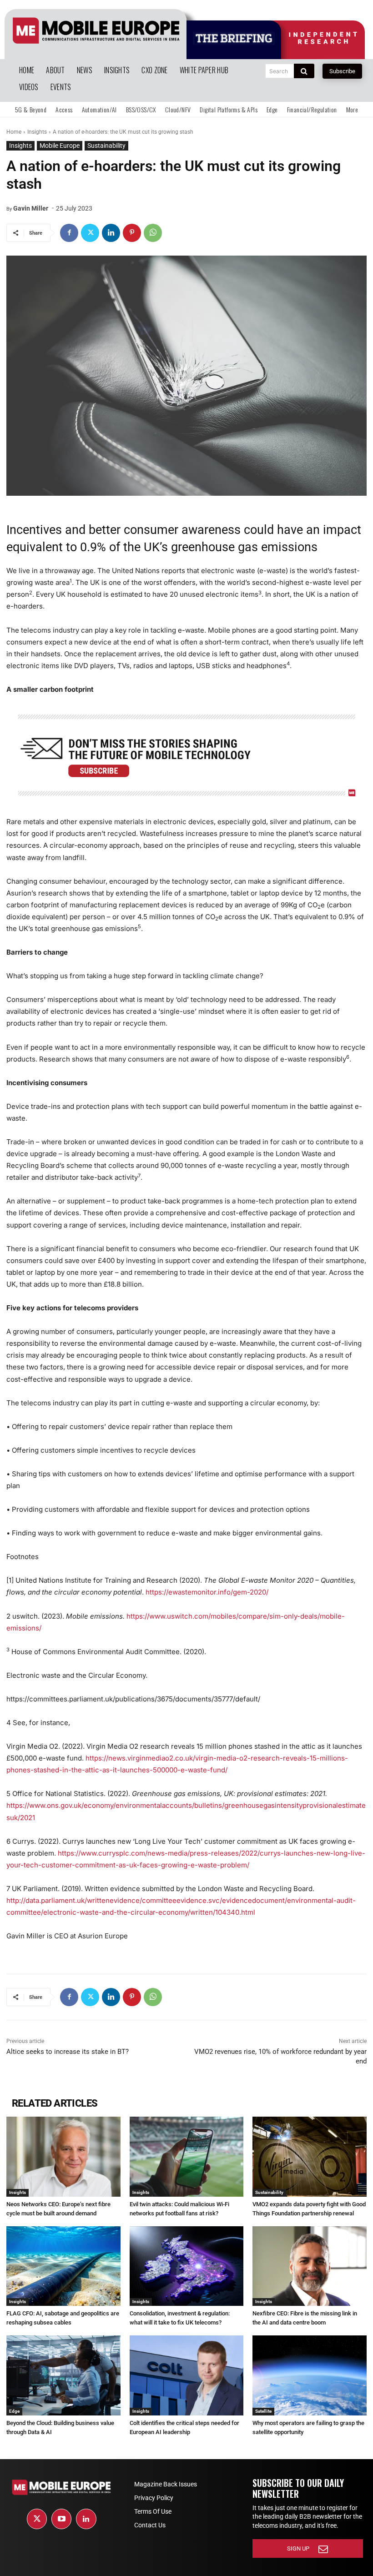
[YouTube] (61, 2519)
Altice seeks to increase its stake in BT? (68, 2052)
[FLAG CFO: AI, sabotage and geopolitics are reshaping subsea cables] (63, 2266)
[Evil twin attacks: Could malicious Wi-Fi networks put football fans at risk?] (187, 2156)
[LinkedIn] (86, 2519)
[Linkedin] (111, 233)
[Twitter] (90, 233)
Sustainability (106, 146)
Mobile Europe (60, 146)
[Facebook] (69, 233)
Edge (14, 2411)
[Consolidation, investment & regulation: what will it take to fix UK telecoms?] (187, 2266)
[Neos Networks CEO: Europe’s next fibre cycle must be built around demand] (63, 2156)
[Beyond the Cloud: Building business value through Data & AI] (63, 2375)
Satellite (263, 2411)
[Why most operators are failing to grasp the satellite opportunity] (310, 2375)
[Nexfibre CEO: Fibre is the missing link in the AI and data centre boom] (310, 2266)
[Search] (304, 71)
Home (14, 132)
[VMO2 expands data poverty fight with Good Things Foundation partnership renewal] (310, 2156)
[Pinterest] (132, 233)
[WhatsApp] (153, 233)
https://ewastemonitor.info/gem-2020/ (207, 1592)
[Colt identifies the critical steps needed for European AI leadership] (187, 2375)
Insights (37, 132)
